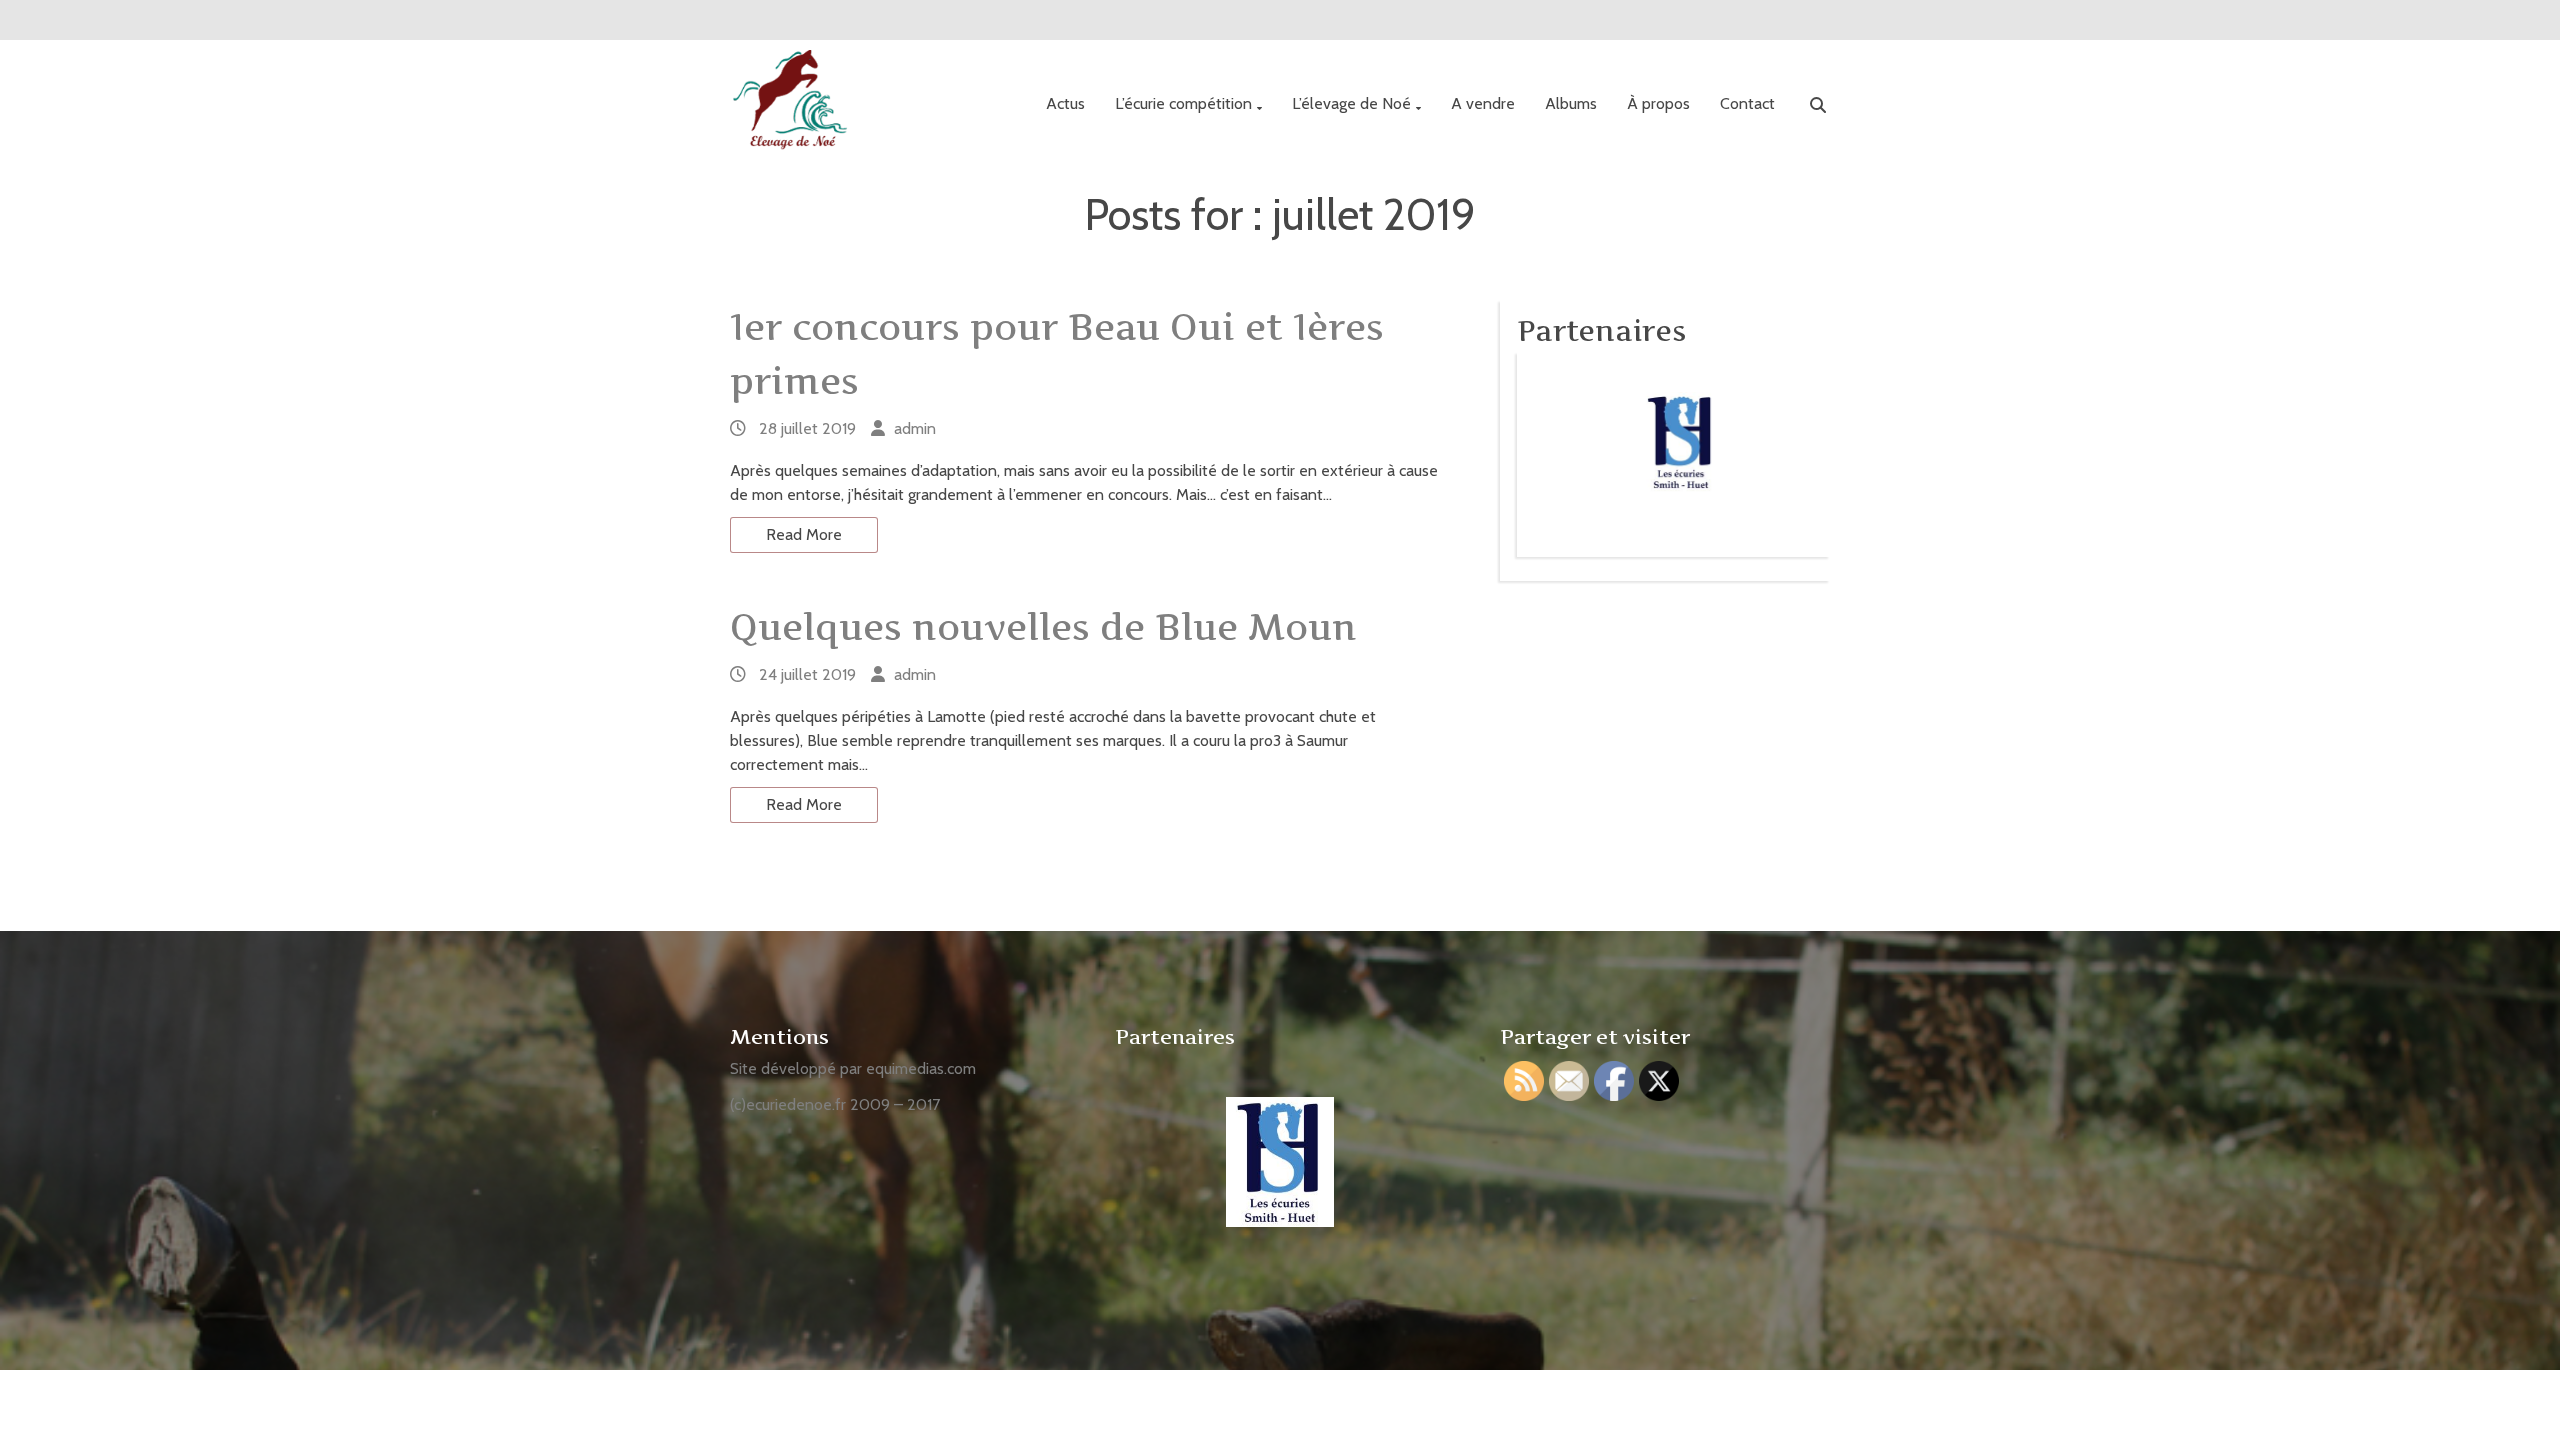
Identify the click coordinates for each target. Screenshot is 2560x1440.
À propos (1658, 103)
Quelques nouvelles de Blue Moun (1043, 627)
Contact (1747, 103)
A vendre (1483, 103)
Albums (1571, 103)
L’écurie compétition (1183, 103)
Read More (804, 534)
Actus (1065, 103)
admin (915, 428)
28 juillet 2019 (807, 428)
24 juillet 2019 (807, 674)
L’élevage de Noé (1351, 103)
